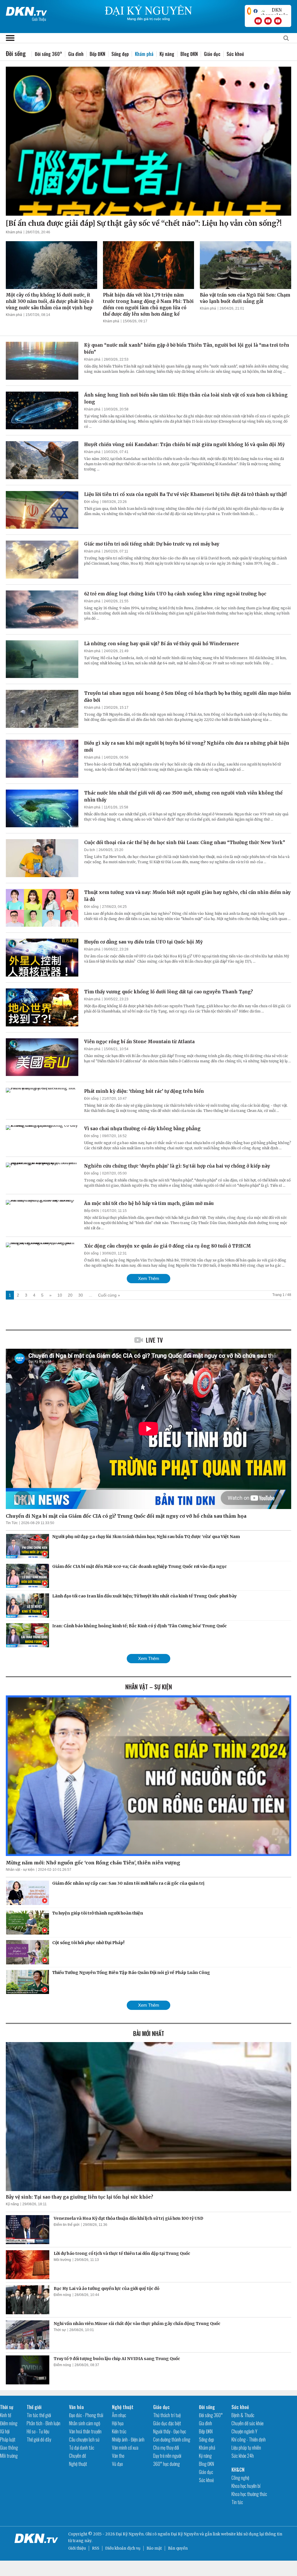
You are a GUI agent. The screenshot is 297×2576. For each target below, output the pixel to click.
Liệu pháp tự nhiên (246, 2448)
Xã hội (5, 2431)
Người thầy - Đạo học (170, 2431)
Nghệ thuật (78, 2464)
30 (81, 1295)
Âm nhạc (119, 2415)
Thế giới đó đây (39, 2439)
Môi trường (62, 2260)
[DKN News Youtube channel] (258, 21)
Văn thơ (118, 2456)
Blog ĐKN (189, 54)
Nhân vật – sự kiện (149, 1687)
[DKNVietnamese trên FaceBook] (256, 11)
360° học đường (166, 2464)
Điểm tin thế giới (67, 2225)
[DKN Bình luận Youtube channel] (268, 21)
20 (70, 1295)
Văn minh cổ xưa (125, 2448)
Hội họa (118, 2423)
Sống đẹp (120, 54)
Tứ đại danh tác (82, 2448)
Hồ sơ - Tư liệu (38, 2431)
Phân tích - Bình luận (44, 2423)
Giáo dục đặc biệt (167, 2423)
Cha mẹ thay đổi (166, 2448)
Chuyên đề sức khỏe (248, 2423)
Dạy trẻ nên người (167, 2456)
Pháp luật (8, 2439)
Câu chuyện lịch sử (84, 2439)
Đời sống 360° (48, 54)
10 (60, 1295)
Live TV (154, 1340)
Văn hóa (76, 2407)
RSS (96, 2548)
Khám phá (14, 232)
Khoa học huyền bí (246, 2486)
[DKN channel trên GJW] (274, 11)
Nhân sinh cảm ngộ (85, 2423)
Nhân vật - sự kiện (20, 1870)
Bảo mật (154, 2548)
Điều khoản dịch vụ (123, 2548)
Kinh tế (6, 2415)
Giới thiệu (77, 2548)
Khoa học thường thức (249, 2494)
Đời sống (91, 502)
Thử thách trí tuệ (167, 2415)
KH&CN (238, 2470)
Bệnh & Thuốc (243, 2415)
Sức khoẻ (235, 54)
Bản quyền (178, 2548)
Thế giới (34, 2407)
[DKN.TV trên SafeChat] (249, 11)
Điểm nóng (62, 2295)
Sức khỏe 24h (243, 2456)
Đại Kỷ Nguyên (185, 2534)
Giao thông (9, 2448)
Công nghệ (240, 2478)
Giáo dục (212, 54)
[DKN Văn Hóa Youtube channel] (278, 21)
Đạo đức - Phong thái (86, 2415)
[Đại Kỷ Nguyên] (26, 10)
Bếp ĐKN (97, 54)
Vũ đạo (117, 2464)
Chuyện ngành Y (244, 2431)
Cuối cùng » (109, 1295)
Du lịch (90, 850)
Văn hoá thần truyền (85, 2431)
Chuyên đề (77, 2456)
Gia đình (76, 54)
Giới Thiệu (39, 19)
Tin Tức (12, 1523)
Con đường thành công (172, 2439)
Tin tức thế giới (39, 2415)
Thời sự (60, 2330)
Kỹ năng (167, 54)
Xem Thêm (149, 1278)
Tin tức (237, 2502)
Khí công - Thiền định (249, 2439)
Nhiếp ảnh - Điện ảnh (128, 2439)
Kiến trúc (119, 2431)
